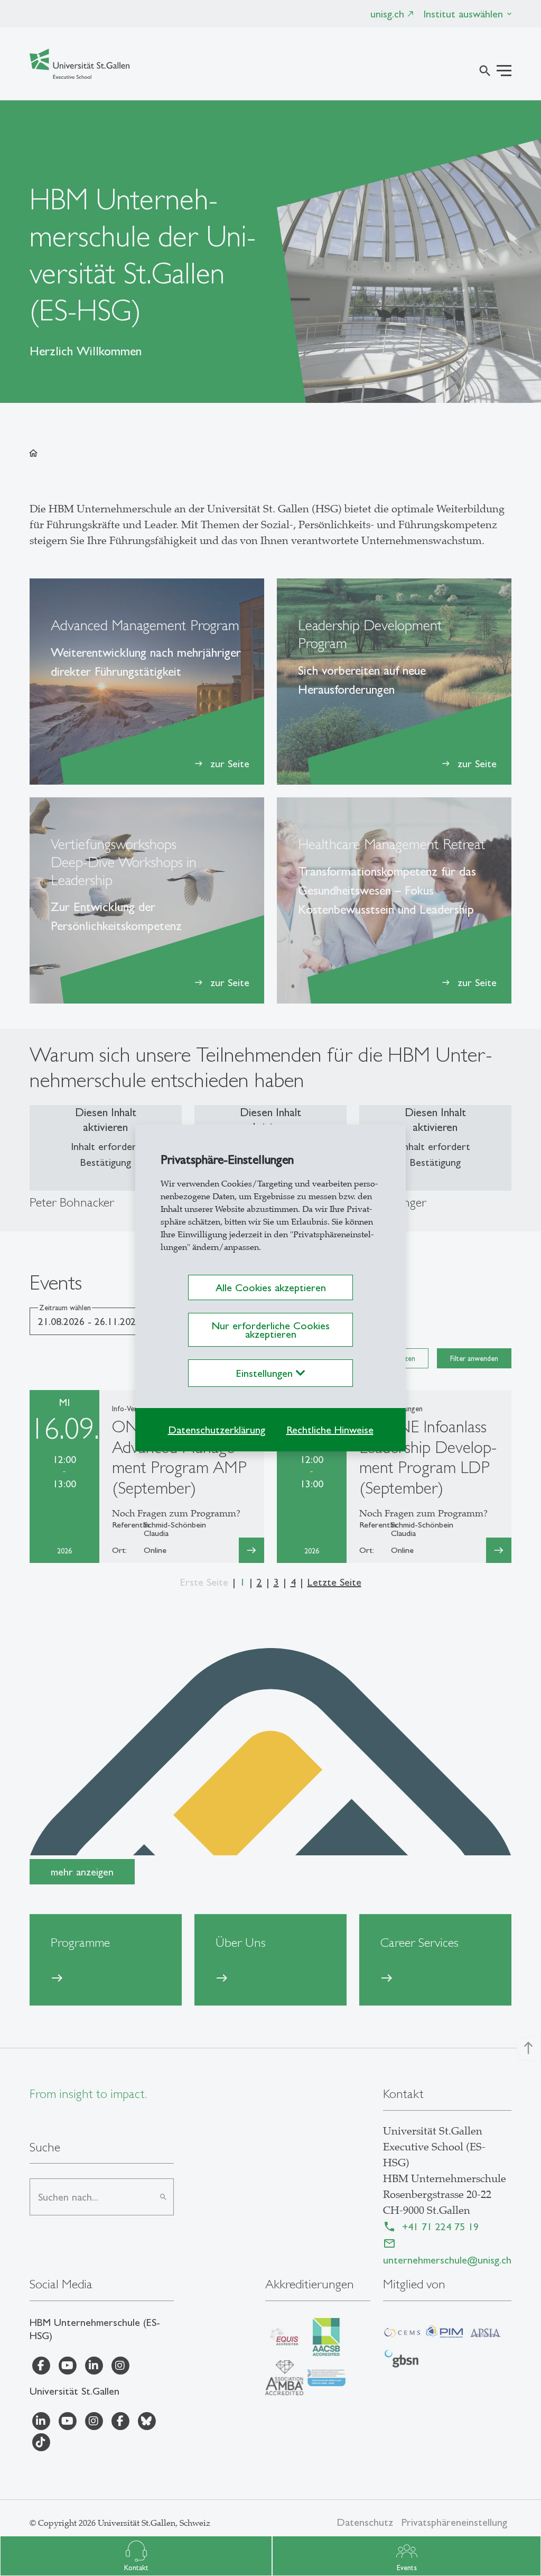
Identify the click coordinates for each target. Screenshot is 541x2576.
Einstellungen (266, 1373)
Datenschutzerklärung (217, 1430)
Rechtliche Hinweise (330, 1430)
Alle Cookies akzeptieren (271, 1287)
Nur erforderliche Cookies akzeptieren (270, 1330)
